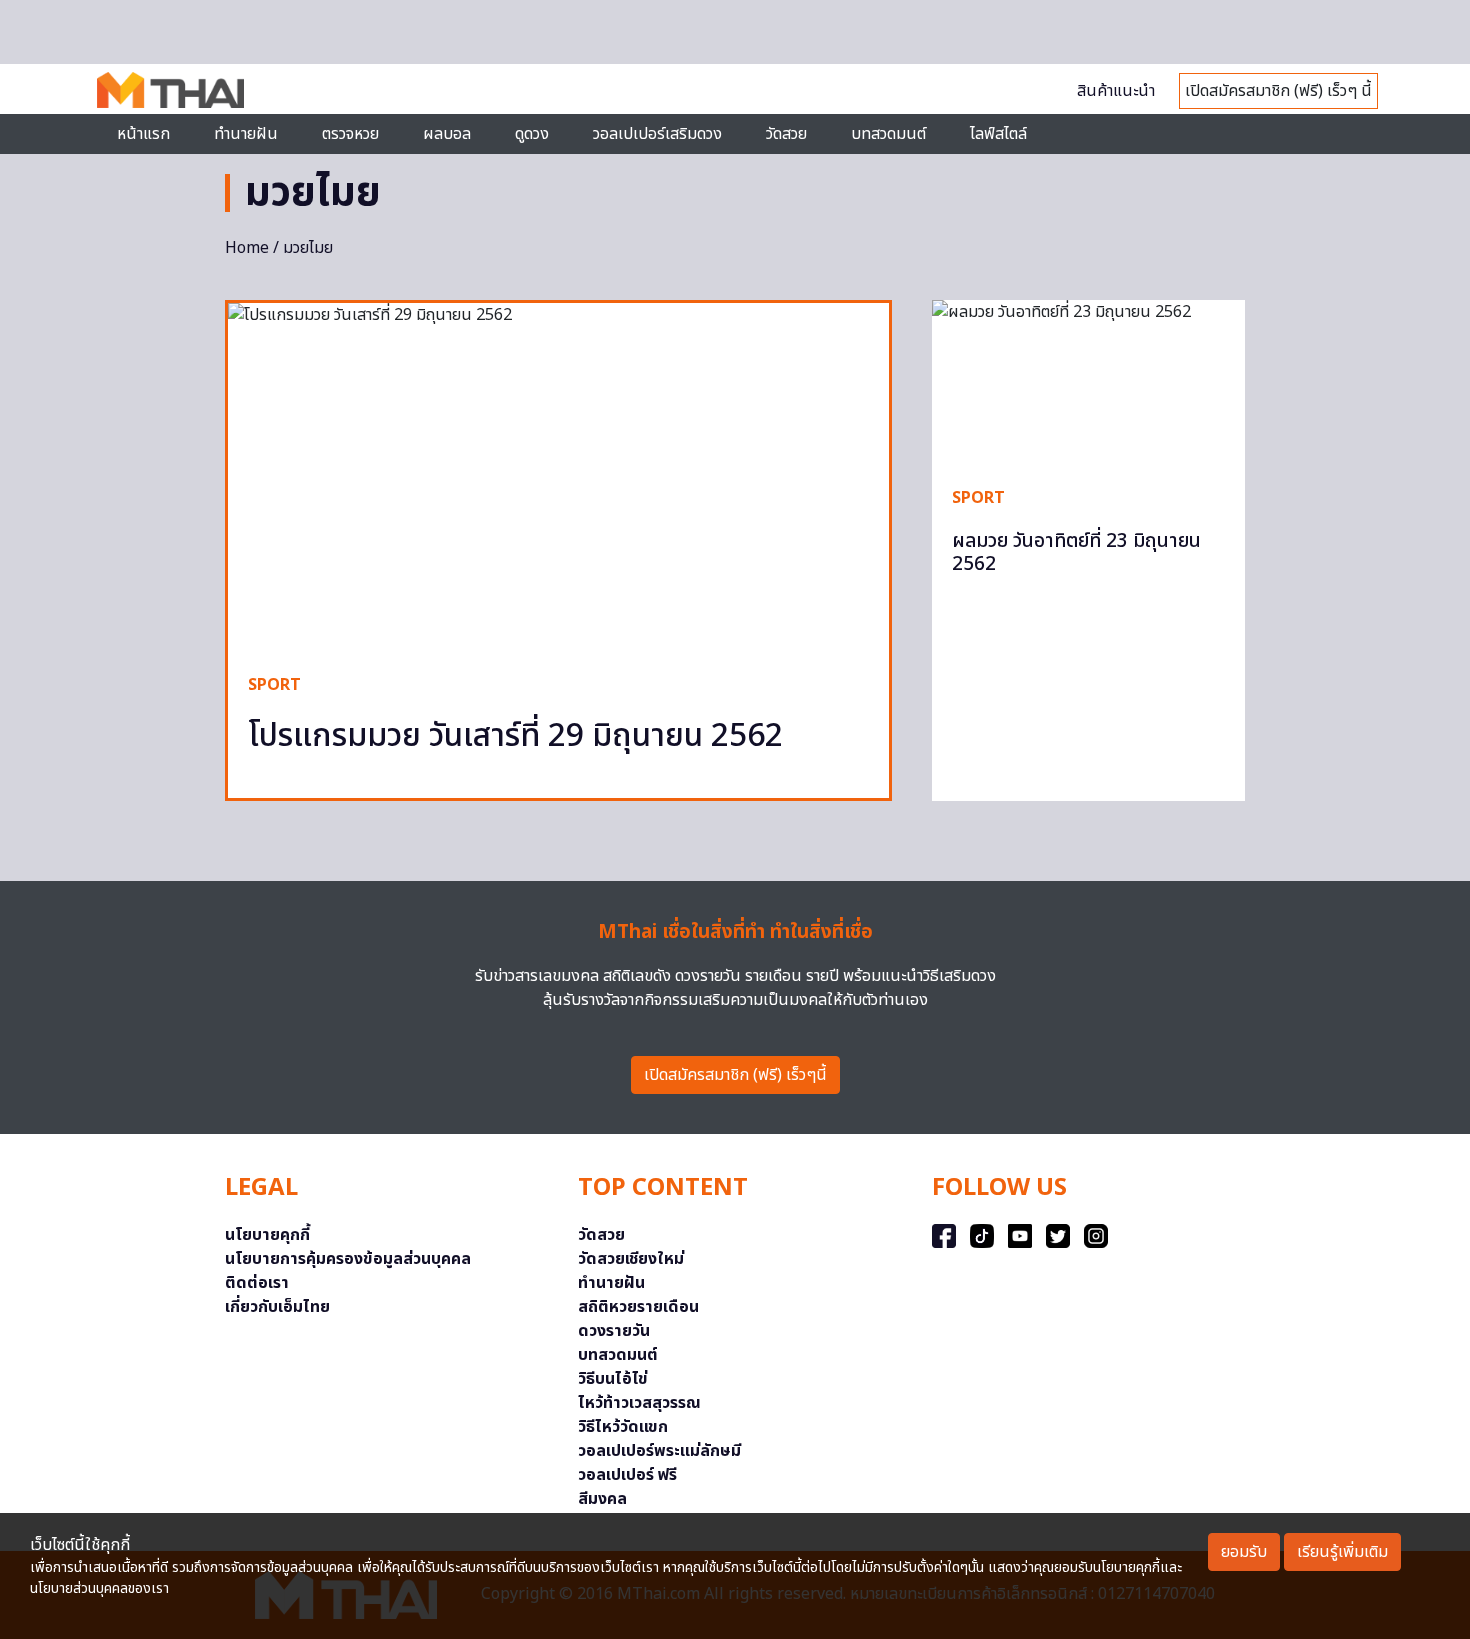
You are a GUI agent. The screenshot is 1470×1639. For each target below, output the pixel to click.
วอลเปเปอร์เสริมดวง (657, 134)
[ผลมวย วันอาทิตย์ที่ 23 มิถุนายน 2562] (1088, 383)
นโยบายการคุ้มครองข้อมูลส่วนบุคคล (348, 1259)
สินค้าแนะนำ (1116, 91)
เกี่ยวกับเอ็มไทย (277, 1307)
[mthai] (170, 89)
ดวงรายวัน (614, 1331)
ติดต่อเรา (257, 1283)
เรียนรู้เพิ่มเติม (1342, 1552)
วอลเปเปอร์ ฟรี (627, 1475)
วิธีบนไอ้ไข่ (613, 1379)
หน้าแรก (143, 134)
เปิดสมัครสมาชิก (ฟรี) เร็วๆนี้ (735, 1075)
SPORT (274, 685)
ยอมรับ (1244, 1552)
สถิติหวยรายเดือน (638, 1307)
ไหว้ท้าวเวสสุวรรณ (639, 1403)
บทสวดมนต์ (888, 134)
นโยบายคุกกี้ (267, 1235)
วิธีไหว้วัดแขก (623, 1427)
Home (247, 248)
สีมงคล (602, 1499)
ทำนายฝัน (246, 134)
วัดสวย (786, 134)
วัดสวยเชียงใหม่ (631, 1259)
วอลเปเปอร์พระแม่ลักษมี (659, 1451)
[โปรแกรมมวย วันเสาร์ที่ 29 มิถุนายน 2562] (558, 478)
